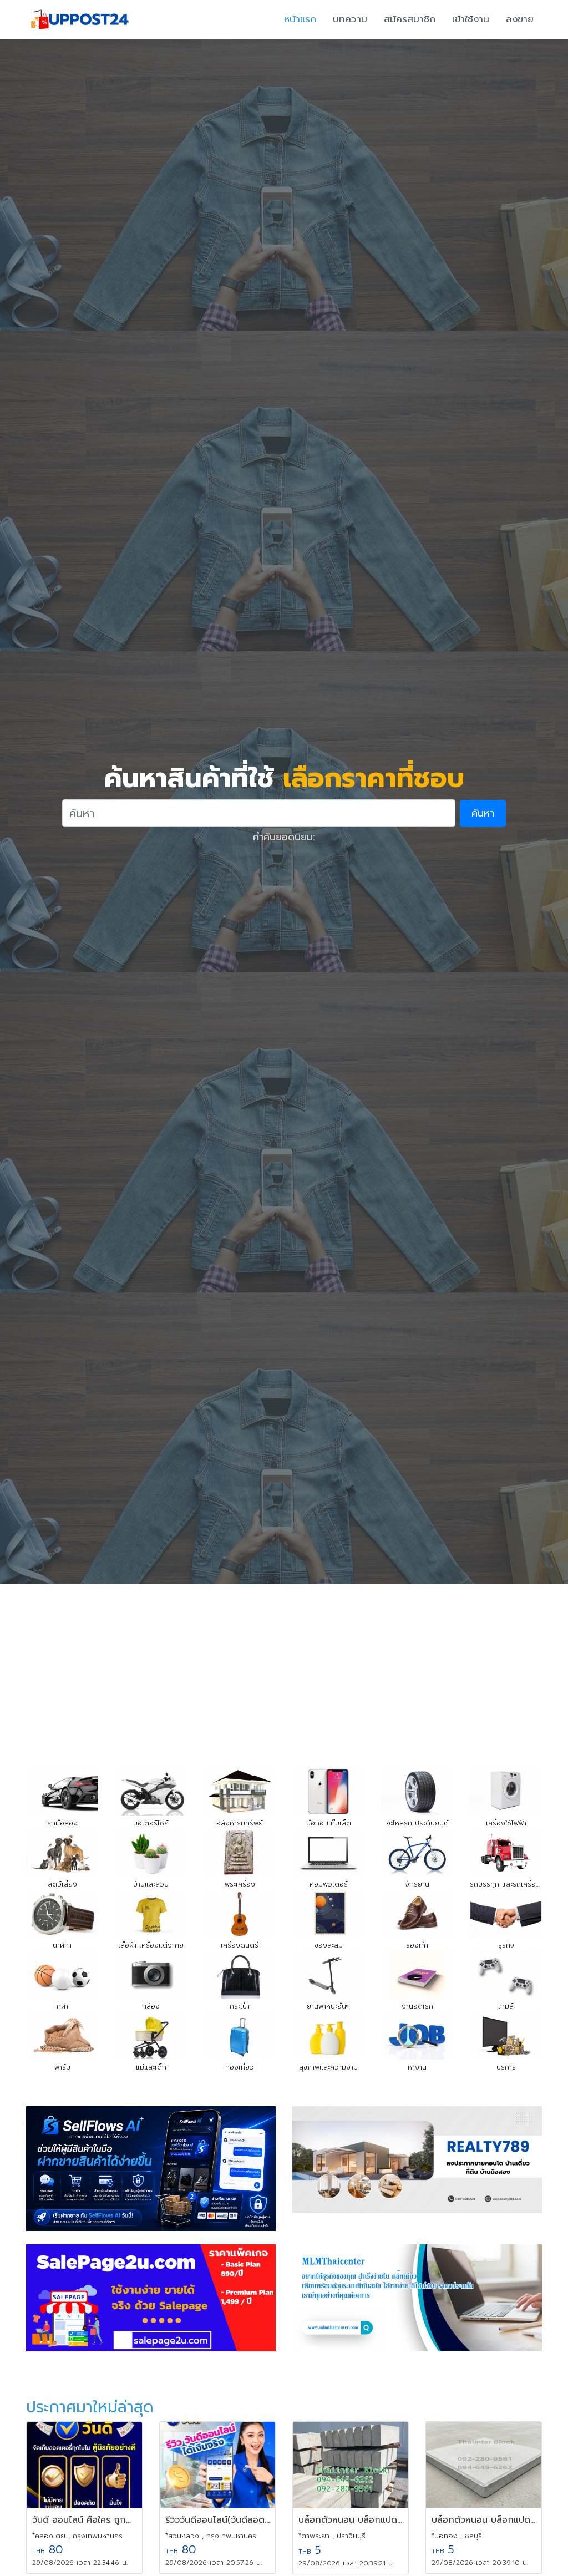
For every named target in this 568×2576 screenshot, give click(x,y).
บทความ (350, 19)
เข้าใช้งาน (471, 19)
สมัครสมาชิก (410, 19)
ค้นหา (483, 813)
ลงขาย (520, 19)
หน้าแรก (300, 19)
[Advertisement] (284, 1667)
